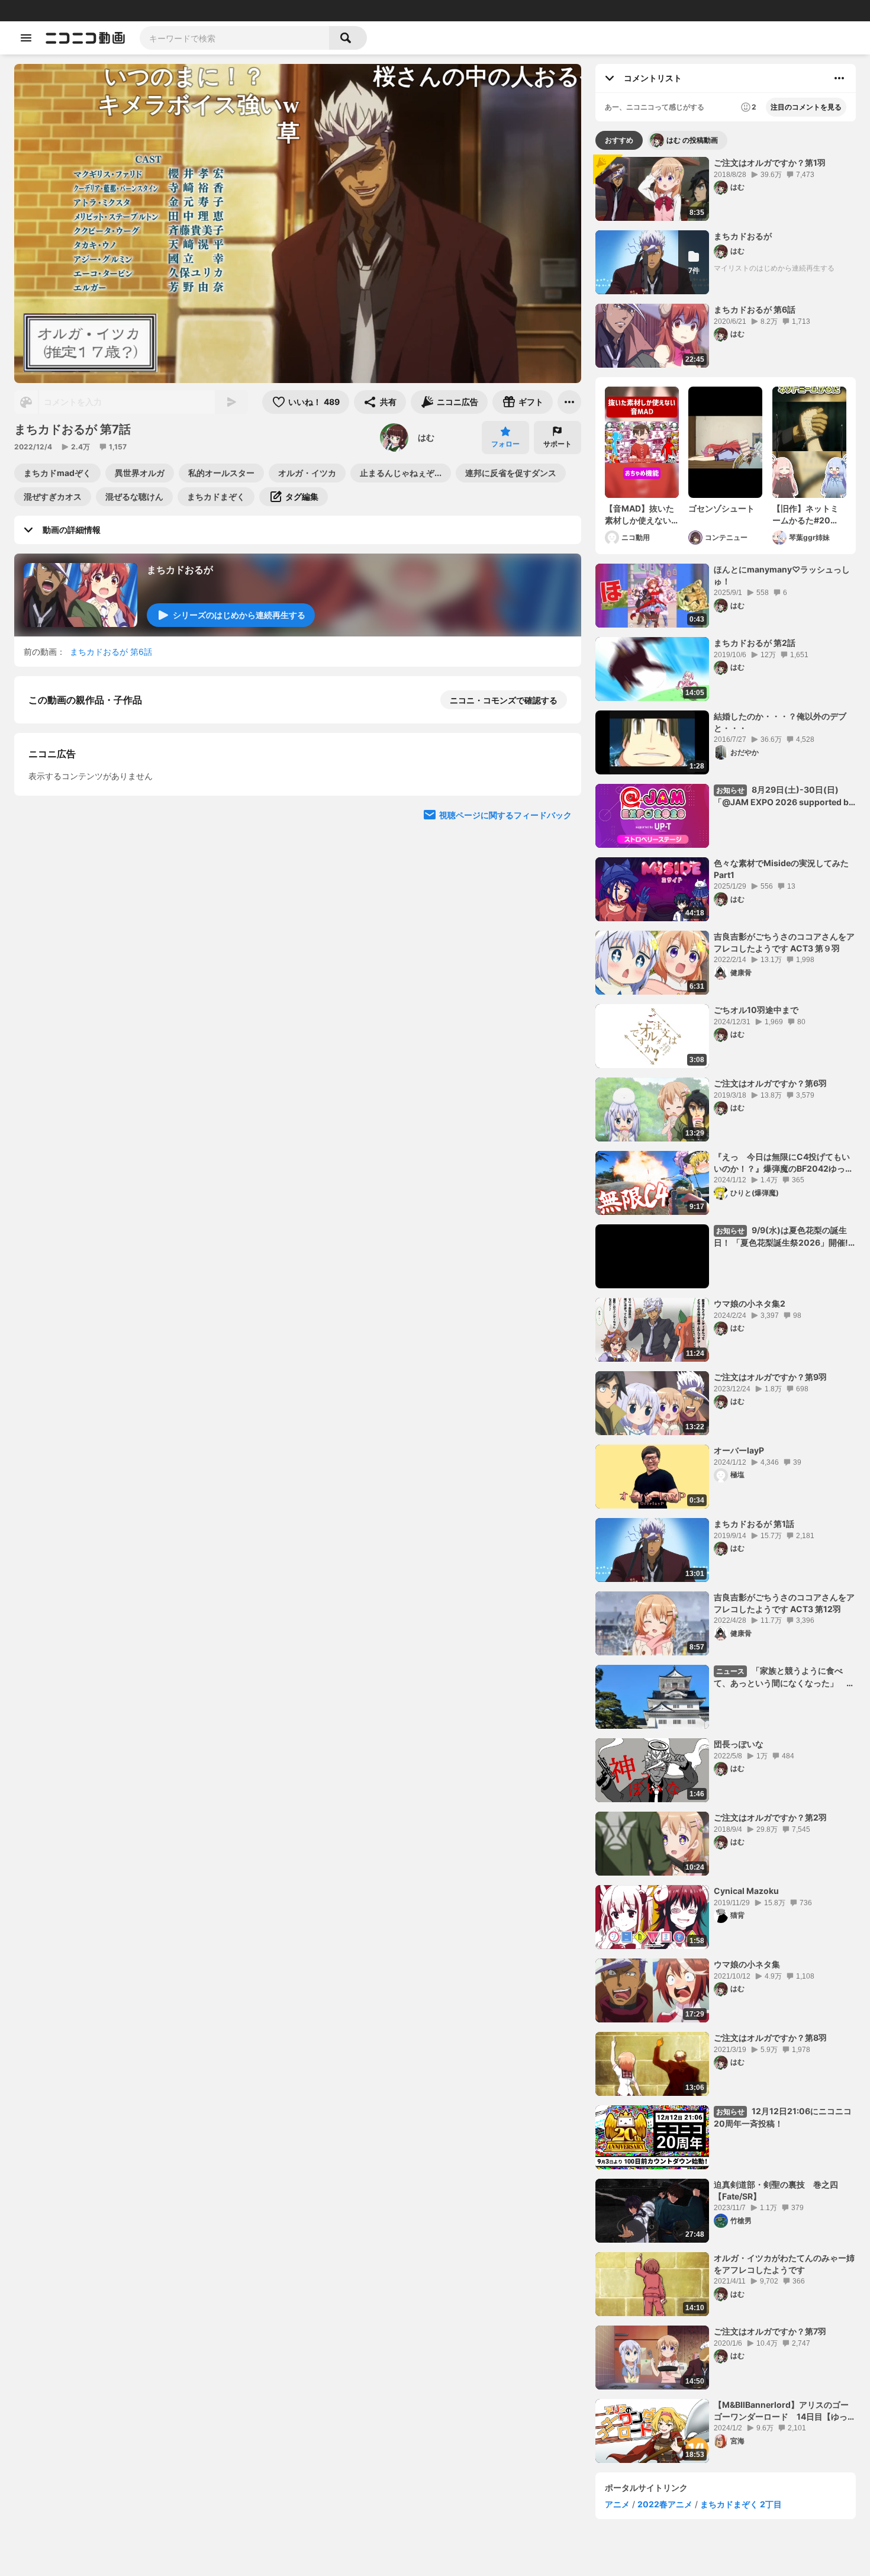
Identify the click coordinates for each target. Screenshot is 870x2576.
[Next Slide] (558, 1012)
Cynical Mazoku (746, 1891)
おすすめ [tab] (619, 140)
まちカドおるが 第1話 (754, 1524)
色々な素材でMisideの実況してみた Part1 (781, 869)
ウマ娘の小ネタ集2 (750, 1303)
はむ (426, 437)
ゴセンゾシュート (721, 508)
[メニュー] (569, 402)
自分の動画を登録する (96, 903)
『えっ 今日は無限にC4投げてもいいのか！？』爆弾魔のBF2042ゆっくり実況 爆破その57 (784, 1163)
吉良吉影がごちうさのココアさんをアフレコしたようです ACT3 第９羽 (784, 942)
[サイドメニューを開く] (26, 38)
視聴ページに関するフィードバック (505, 1125)
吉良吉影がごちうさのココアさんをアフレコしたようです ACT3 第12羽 (784, 1603)
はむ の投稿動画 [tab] (692, 140)
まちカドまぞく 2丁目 (741, 2504)
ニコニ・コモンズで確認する (504, 700)
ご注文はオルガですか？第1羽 (770, 163)
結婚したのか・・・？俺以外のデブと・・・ (780, 722)
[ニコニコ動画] (85, 38)
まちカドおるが (180, 570)
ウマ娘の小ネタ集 (747, 1964)
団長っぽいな (739, 1744)
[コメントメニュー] (839, 78)
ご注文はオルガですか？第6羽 (770, 1083)
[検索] (348, 38)
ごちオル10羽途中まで (756, 1010)
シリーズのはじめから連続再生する (239, 615)
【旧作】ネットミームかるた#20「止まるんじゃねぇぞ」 (805, 514)
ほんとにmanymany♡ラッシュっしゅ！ (782, 575)
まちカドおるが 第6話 (111, 652)
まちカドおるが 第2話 (755, 643)
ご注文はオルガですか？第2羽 (770, 1817)
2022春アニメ (665, 2504)
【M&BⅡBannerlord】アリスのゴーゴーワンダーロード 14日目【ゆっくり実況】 (785, 2411)
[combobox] (234, 38)
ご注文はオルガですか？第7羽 (770, 2331)
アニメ (617, 2504)
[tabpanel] (726, 1310)
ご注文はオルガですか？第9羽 (770, 1377)
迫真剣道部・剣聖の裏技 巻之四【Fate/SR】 (776, 2190)
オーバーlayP (739, 1450)
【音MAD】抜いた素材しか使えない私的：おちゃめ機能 (639, 514)
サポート (558, 444)
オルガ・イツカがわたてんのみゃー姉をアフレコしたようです (784, 2264)
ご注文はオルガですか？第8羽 (770, 2038)
